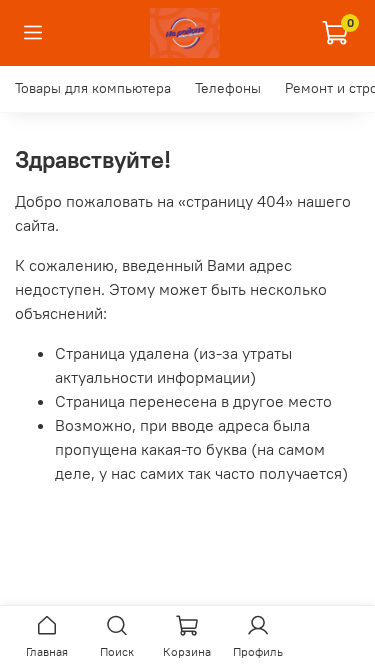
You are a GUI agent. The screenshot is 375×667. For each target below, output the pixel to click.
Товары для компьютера (93, 88)
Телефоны (228, 88)
